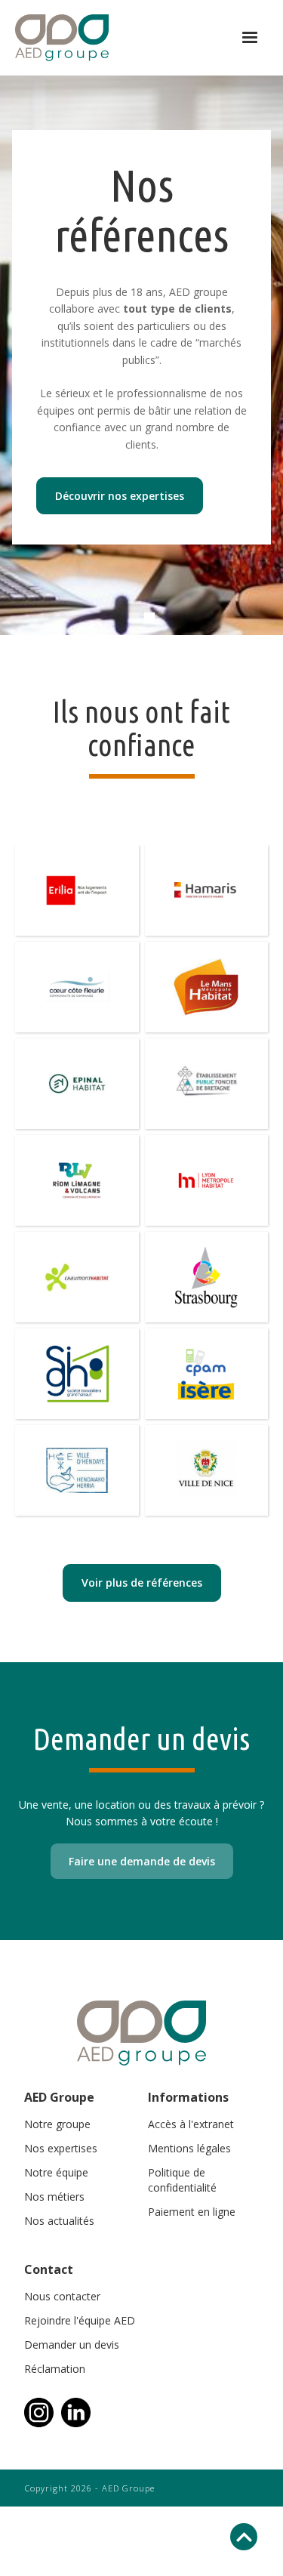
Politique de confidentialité (182, 2180)
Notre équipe (56, 2172)
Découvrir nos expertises (120, 496)
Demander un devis (72, 2345)
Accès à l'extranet (191, 2124)
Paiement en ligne (192, 2212)
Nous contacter (62, 2296)
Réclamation (55, 2369)
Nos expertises (61, 2148)
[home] (115, 38)
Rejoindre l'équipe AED (80, 2320)
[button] (250, 38)
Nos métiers (54, 2197)
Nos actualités (59, 2221)
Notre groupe (57, 2124)
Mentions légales (189, 2148)
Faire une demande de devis (142, 1861)
